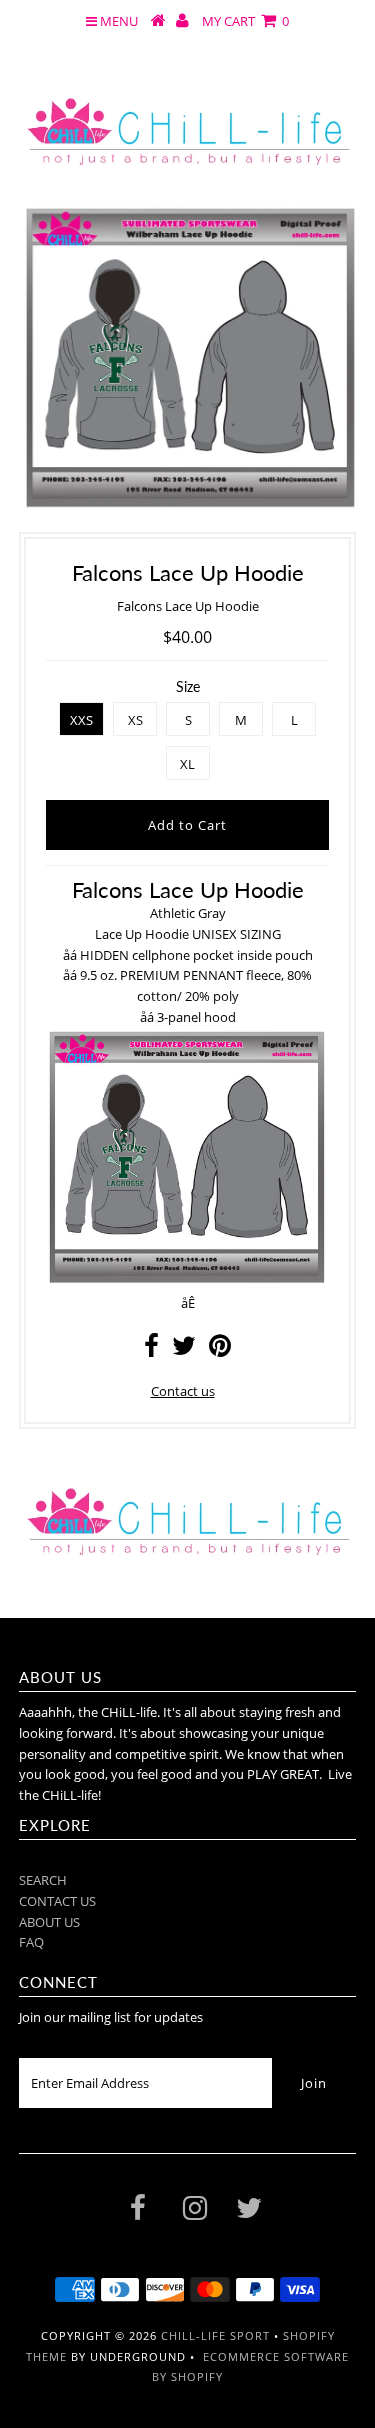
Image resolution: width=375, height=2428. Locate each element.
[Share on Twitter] (184, 1350)
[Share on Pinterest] (220, 1350)
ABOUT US (49, 1922)
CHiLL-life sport (215, 2335)
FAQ (31, 1942)
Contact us (183, 1391)
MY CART (245, 21)
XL (187, 764)
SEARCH (43, 1880)
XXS (81, 720)
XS (135, 720)
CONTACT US (57, 1901)
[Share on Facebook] (151, 1350)
